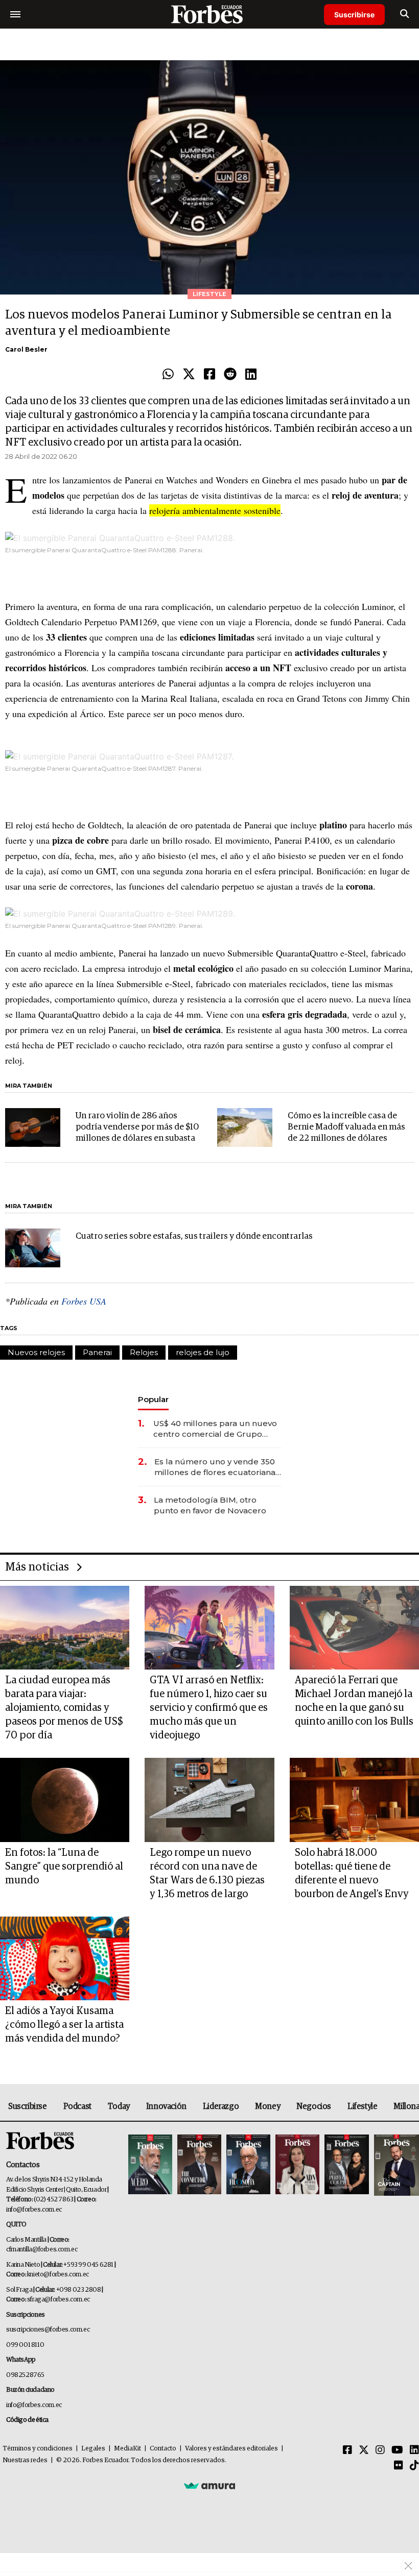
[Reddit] (230, 375)
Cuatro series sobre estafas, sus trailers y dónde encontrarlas (194, 1236)
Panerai (97, 1352)
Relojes (144, 1352)
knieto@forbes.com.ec (58, 2275)
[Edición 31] (150, 2165)
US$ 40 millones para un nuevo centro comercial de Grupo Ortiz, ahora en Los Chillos (215, 1429)
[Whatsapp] (168, 375)
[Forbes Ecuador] (209, 14)
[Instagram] (380, 2450)
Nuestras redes (25, 2460)
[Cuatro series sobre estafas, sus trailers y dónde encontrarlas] (33, 1248)
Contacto (163, 2449)
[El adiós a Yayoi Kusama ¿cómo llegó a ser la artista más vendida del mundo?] (65, 1959)
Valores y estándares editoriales (231, 2449)
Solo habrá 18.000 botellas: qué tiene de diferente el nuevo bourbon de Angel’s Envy (352, 1873)
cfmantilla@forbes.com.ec (42, 2250)
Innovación (166, 2106)
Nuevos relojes (36, 1352)
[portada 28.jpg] (297, 2165)
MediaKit (127, 2449)
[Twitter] (189, 375)
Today (119, 2106)
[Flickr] (399, 2466)
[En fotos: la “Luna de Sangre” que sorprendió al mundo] (65, 1800)
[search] (404, 14)
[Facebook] (209, 375)
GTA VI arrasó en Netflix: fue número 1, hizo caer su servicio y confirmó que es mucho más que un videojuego (209, 1708)
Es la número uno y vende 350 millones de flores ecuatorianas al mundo (217, 1467)
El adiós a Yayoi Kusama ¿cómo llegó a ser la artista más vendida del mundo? (64, 2025)
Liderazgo (221, 2106)
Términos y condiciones (38, 2449)
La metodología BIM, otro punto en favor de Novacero (210, 1505)
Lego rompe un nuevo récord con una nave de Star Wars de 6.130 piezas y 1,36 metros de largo (207, 1873)
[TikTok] (414, 2466)
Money (267, 2106)
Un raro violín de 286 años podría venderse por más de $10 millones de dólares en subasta (137, 1127)
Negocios (314, 2106)
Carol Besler (26, 349)
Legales (93, 2449)
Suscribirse (354, 15)
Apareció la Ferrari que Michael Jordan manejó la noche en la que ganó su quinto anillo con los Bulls (354, 1701)
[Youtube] (397, 2450)
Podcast (77, 2106)
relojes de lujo (203, 1352)
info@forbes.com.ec (34, 2210)
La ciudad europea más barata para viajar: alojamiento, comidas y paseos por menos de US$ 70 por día (64, 1708)
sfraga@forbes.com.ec (59, 2300)
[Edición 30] (199, 2165)
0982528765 (25, 2375)
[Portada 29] (248, 2165)
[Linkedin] (251, 375)
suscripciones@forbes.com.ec (48, 2330)
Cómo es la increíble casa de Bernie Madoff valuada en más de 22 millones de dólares (346, 1127)
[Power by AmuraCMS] (209, 2486)
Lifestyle (362, 2106)
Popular (153, 1399)
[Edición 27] (346, 2165)
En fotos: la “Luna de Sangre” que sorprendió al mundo (64, 1867)
